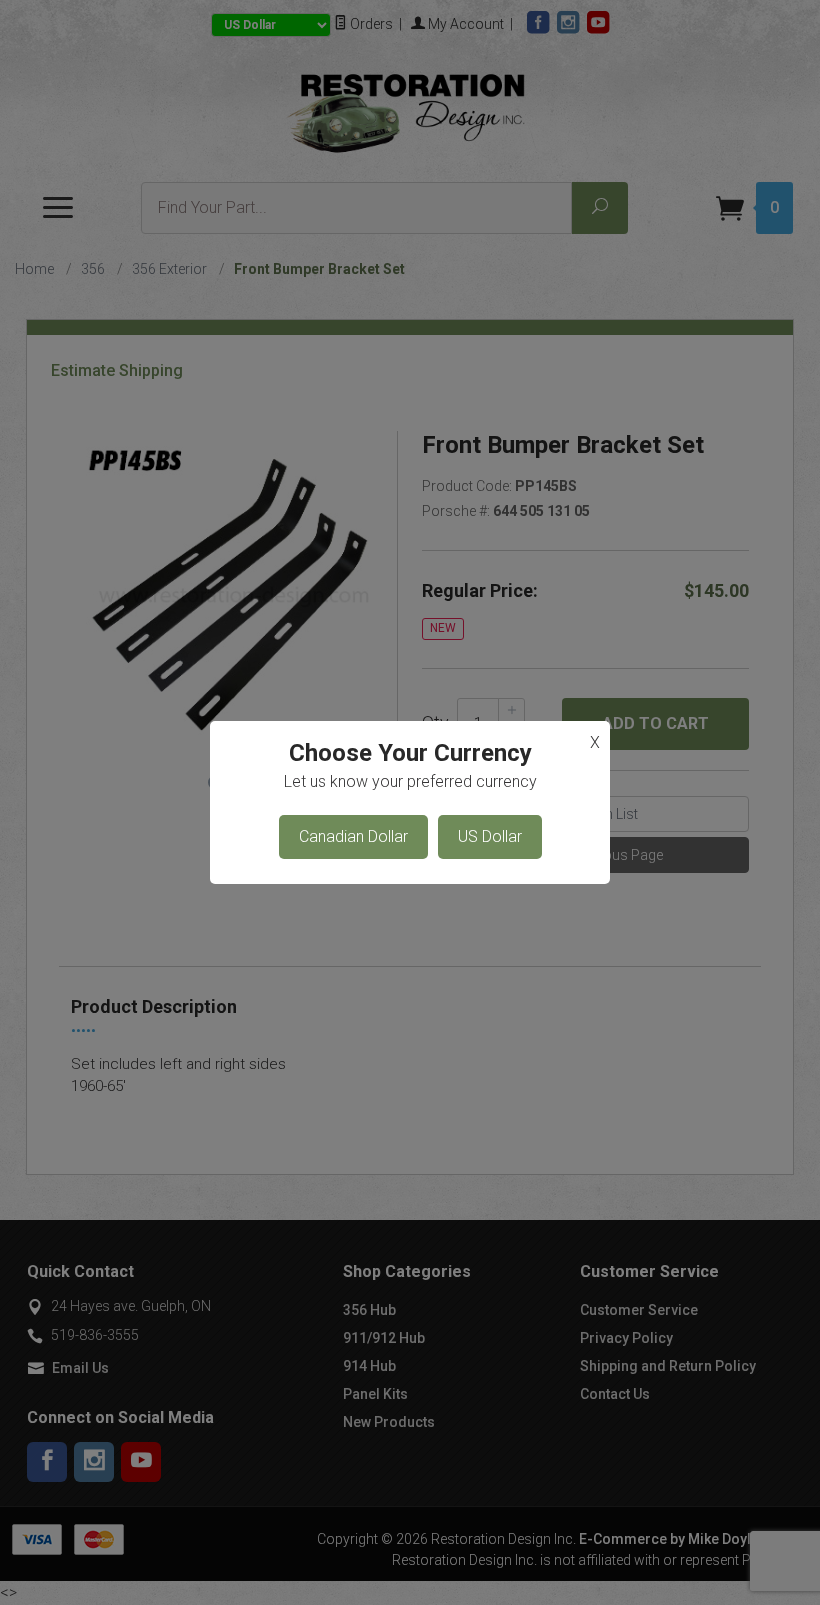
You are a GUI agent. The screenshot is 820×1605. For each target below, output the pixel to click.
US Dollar (490, 836)
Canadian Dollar (353, 836)
